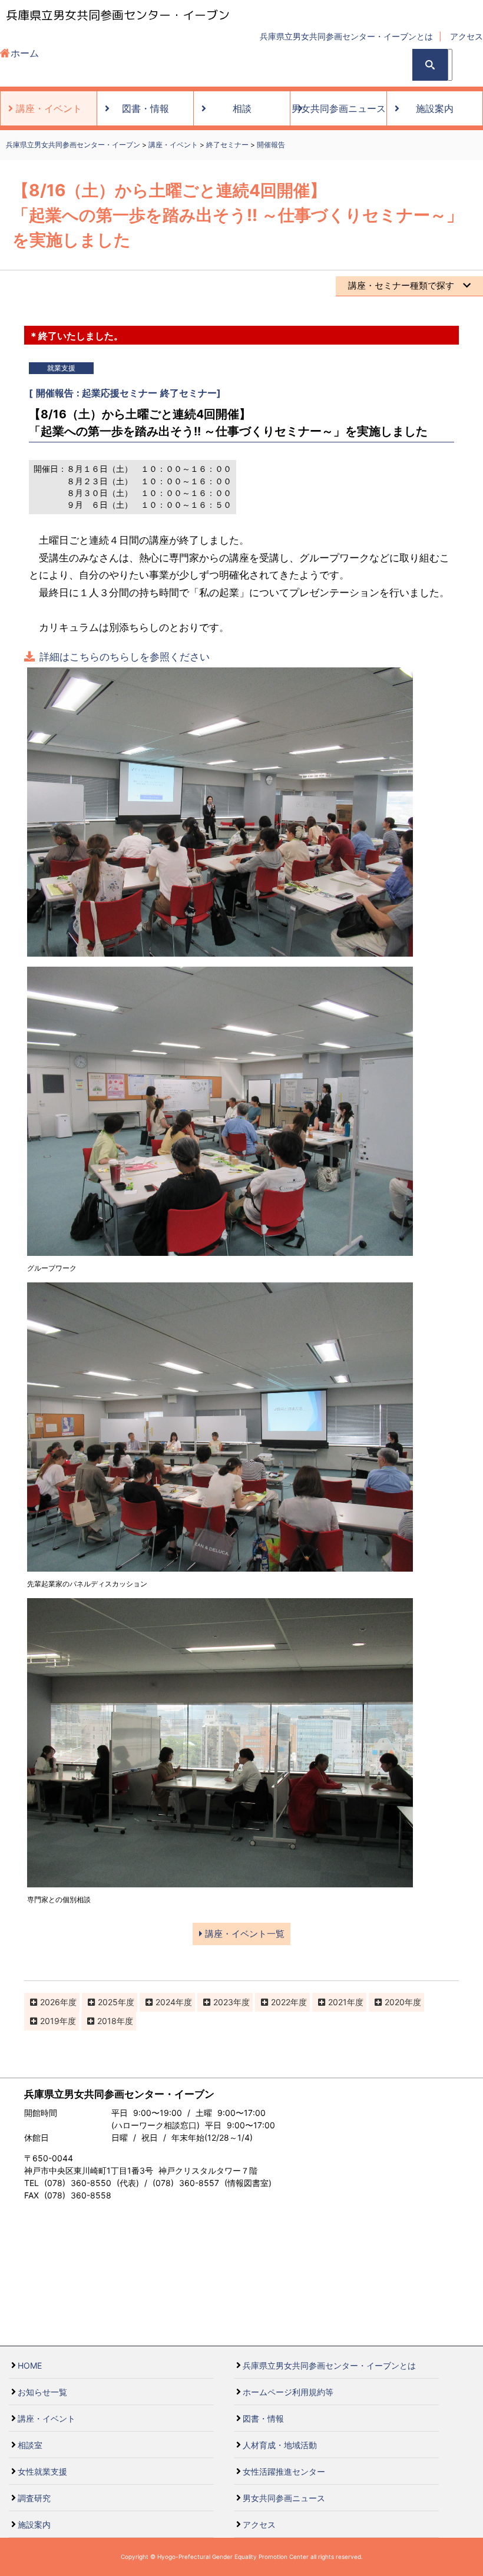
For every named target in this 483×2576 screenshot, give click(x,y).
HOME (30, 2365)
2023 (223, 2002)
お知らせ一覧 (42, 2392)
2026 (50, 2002)
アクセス (467, 36)
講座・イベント (47, 2418)
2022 (281, 2002)
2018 (107, 2021)
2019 (50, 2021)
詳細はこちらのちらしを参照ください (125, 657)
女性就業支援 (42, 2471)
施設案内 (34, 2524)
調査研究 (34, 2498)
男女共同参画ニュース (284, 2498)
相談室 (30, 2445)
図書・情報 (263, 2418)
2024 (166, 2002)
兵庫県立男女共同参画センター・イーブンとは (346, 36)
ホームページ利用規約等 (288, 2392)
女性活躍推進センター (284, 2471)
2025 (108, 2002)
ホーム (25, 53)
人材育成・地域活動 (280, 2445)
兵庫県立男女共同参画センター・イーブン (118, 15)
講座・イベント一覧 (244, 1934)
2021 (338, 2002)
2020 (395, 2002)
